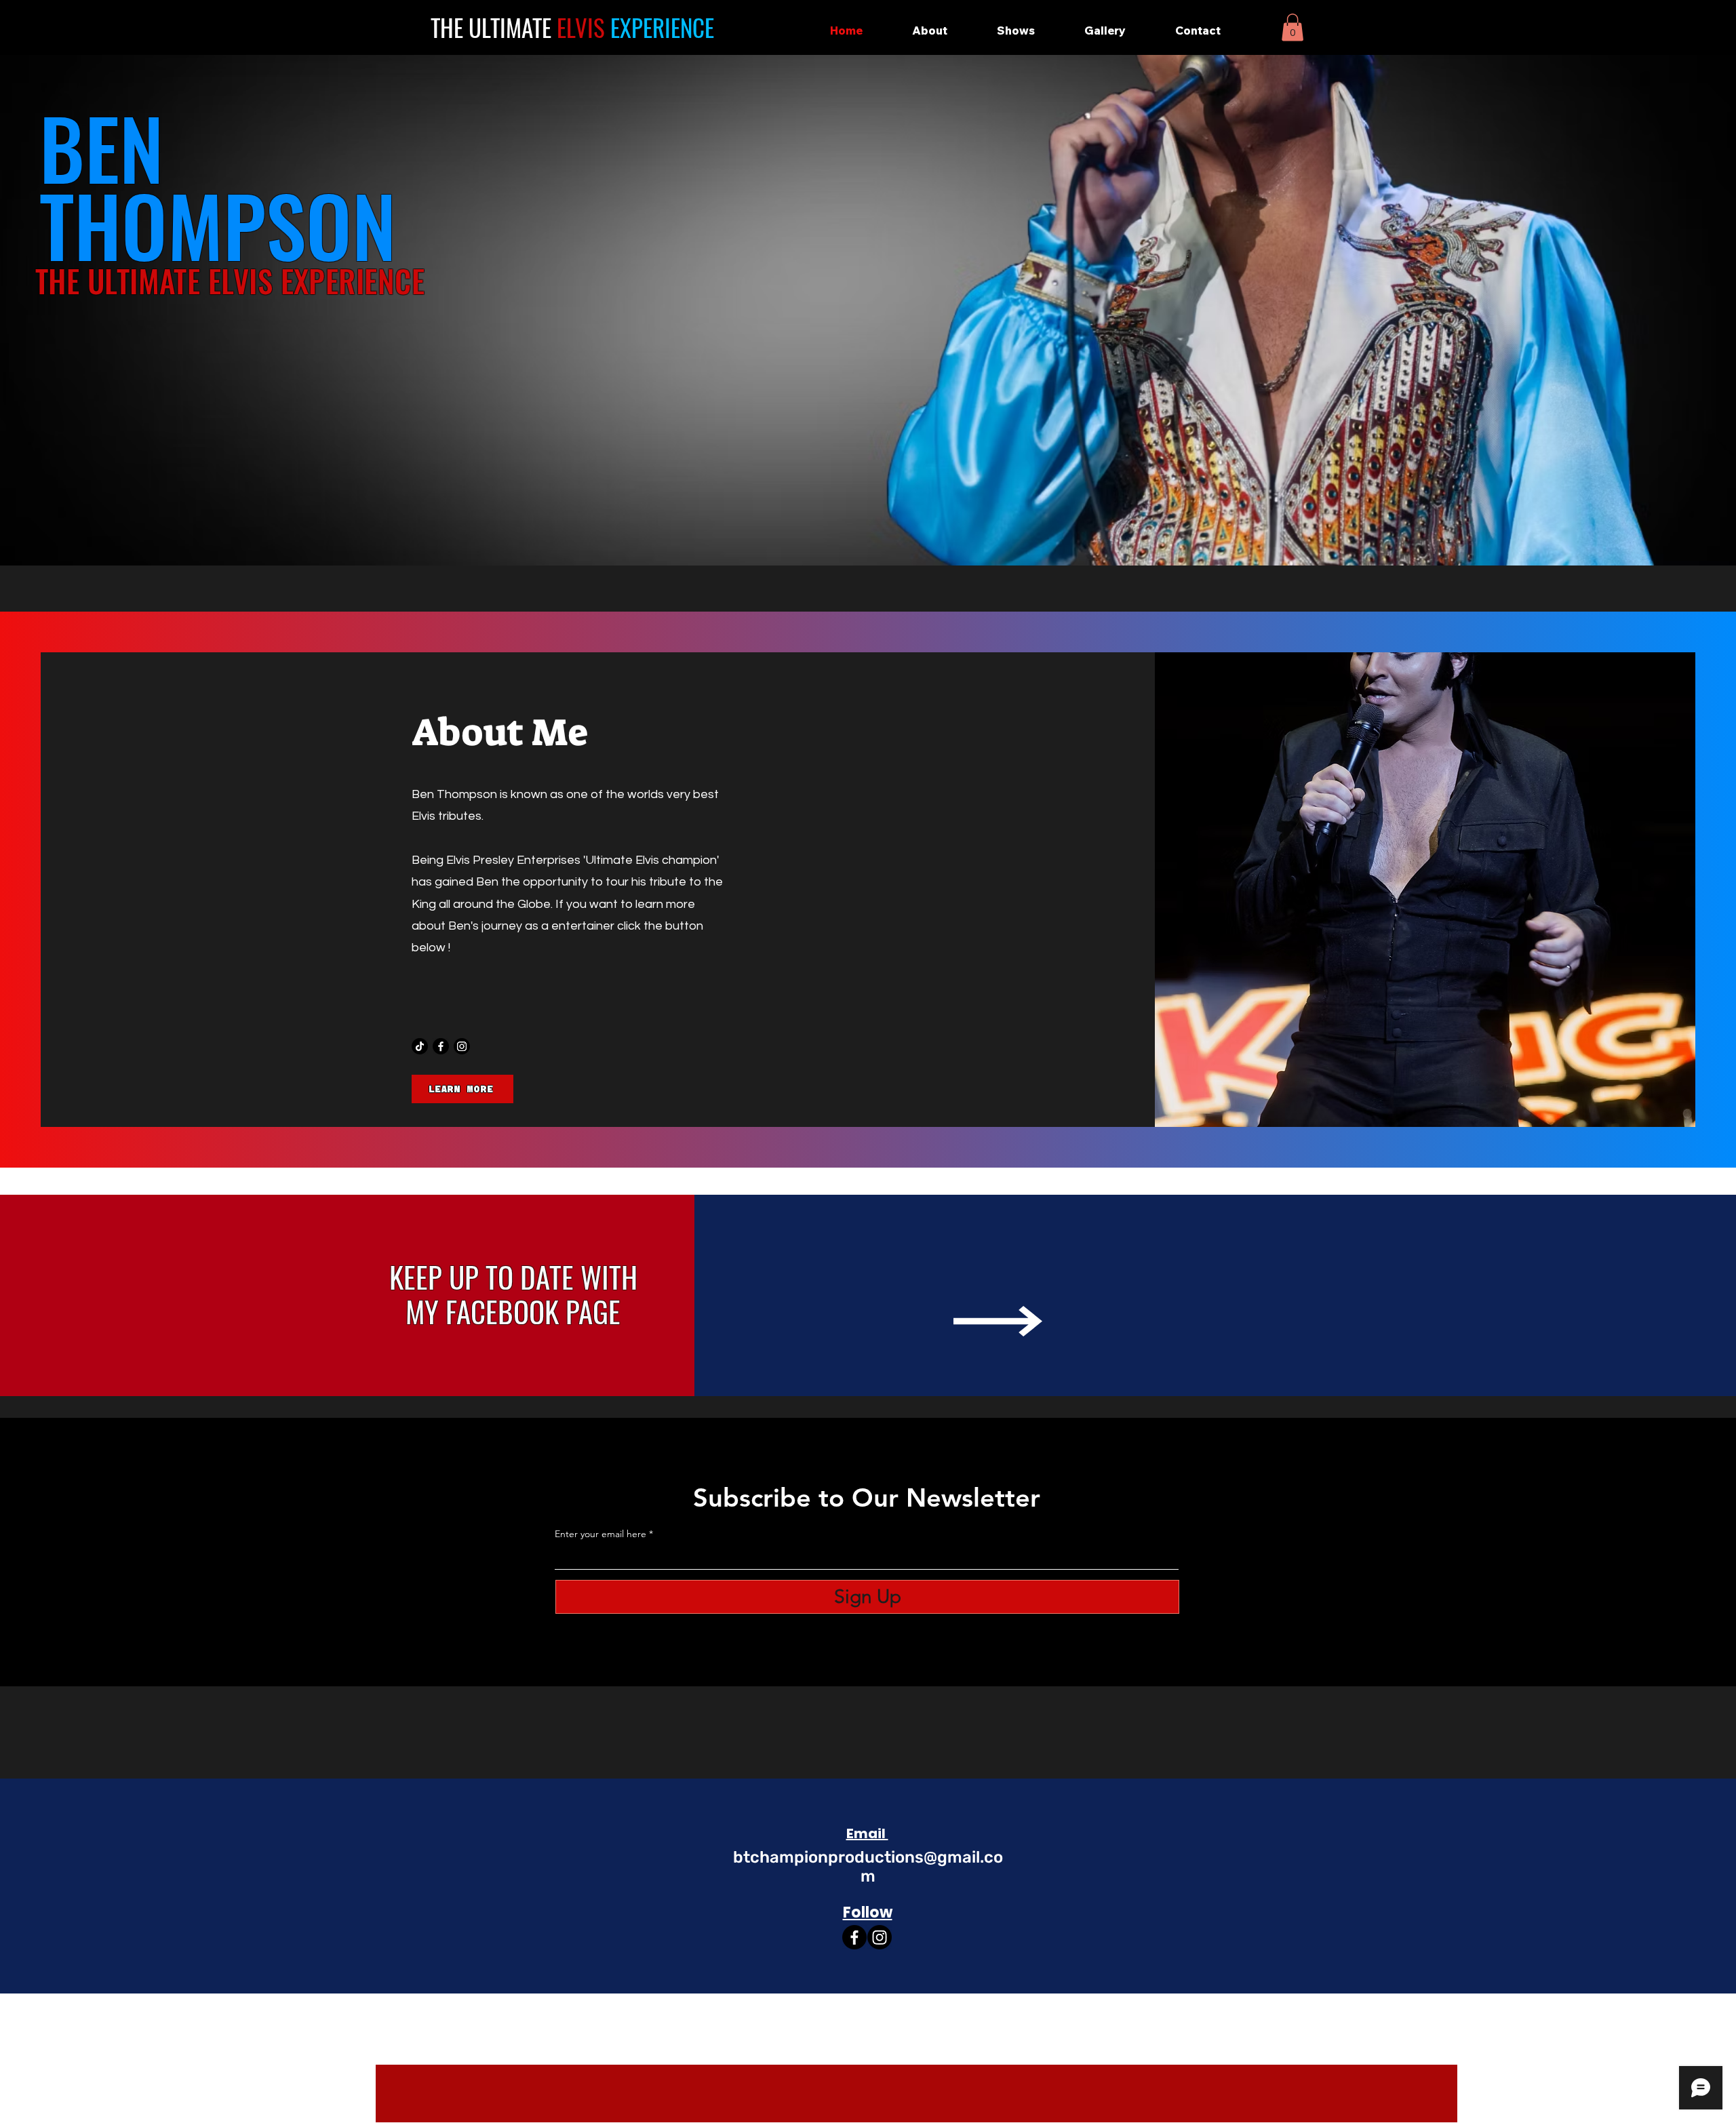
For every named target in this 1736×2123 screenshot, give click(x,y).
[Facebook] (441, 1046)
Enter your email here (600, 1534)
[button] (1293, 27)
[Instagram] (462, 1046)
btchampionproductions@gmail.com (868, 1867)
